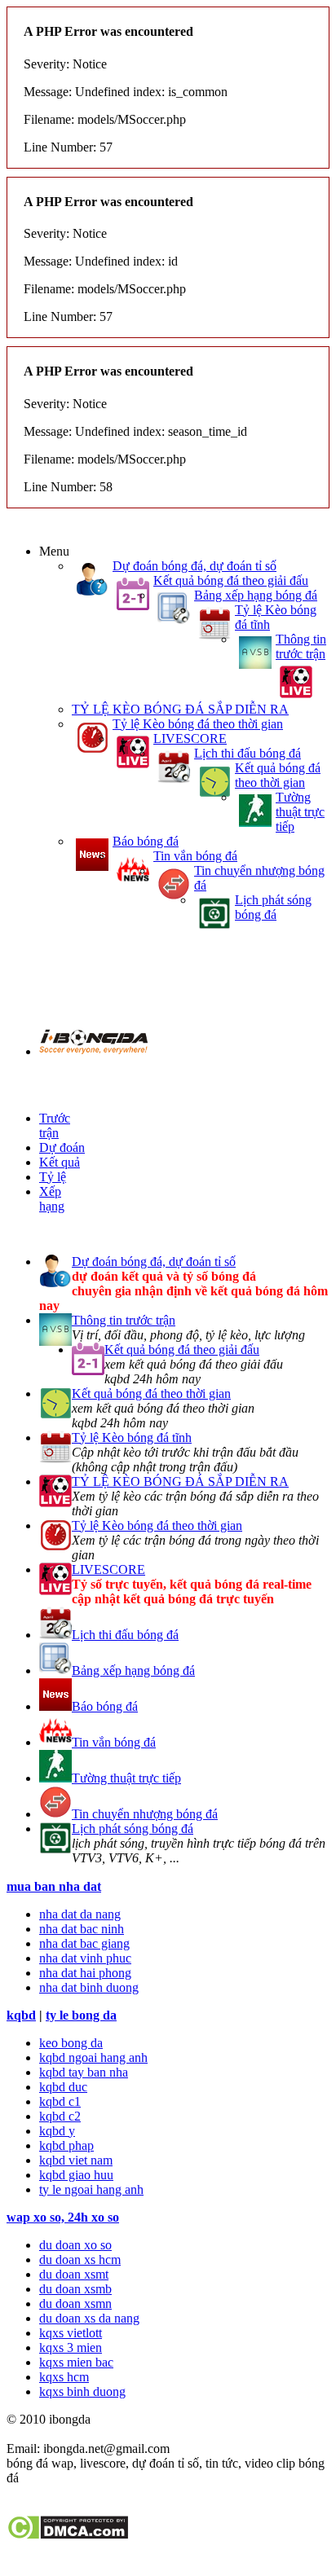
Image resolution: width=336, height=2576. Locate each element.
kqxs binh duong (82, 2391)
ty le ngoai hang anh (91, 2189)
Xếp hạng (52, 1199)
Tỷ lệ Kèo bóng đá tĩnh (132, 1437)
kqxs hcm (64, 2377)
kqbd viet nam (76, 2160)
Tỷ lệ (53, 1177)
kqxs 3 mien (71, 2347)
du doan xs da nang (89, 2318)
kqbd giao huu (76, 2175)
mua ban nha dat (54, 1886)
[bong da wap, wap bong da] (93, 1051)
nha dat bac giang (84, 1943)
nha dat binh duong (89, 1987)
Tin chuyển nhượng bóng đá (145, 1814)
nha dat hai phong (85, 1973)
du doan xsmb (75, 2289)
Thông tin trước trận (301, 646)
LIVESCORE (190, 739)
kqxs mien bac (76, 2362)
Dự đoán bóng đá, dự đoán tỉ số (195, 566)
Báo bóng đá (146, 841)
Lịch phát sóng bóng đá (273, 907)
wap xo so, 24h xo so (63, 2217)
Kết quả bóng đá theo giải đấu (231, 580)
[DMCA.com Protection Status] (67, 2536)
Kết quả (60, 1162)
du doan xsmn (75, 2303)
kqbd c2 (60, 2116)
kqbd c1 (60, 2101)
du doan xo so (75, 2245)
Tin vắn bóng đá (195, 856)
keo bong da (71, 2043)
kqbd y (57, 2131)
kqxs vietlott (71, 2333)
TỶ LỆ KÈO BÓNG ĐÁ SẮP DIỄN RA (180, 709)
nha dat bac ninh (82, 1929)
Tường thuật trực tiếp (300, 812)
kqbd (21, 2015)
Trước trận (55, 1125)
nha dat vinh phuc (85, 1958)
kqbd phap (66, 2145)
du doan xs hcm (80, 2259)
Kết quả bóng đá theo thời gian (278, 775)
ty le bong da (81, 2015)
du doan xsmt (74, 2274)
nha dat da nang (80, 1914)
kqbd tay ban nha (84, 2072)
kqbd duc (63, 2087)
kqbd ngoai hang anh (93, 2057)
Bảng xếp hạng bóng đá (256, 595)
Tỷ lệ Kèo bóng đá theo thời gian (198, 724)
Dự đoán (62, 1147)
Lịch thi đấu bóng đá (248, 753)
